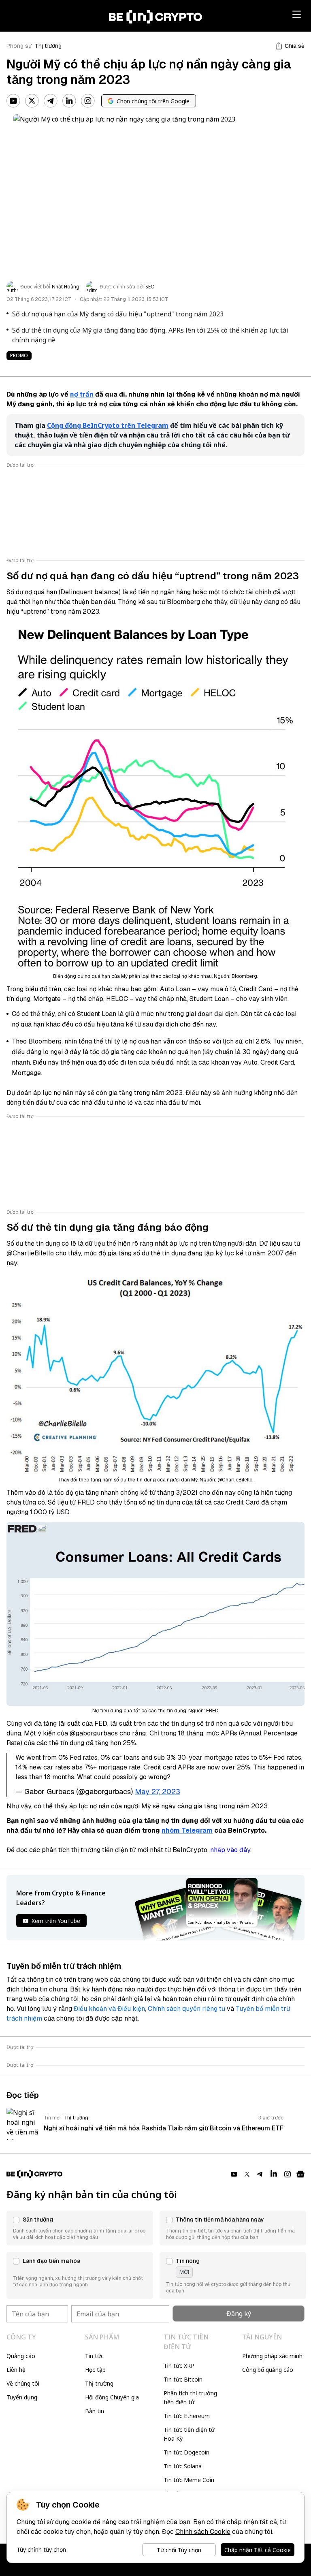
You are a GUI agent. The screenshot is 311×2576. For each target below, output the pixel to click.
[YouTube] (13, 101)
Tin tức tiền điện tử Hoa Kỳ (189, 2434)
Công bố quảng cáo (268, 2370)
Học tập (95, 2370)
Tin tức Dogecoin (186, 2452)
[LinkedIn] (69, 101)
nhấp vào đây (230, 1850)
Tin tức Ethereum (187, 2416)
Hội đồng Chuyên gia (112, 2397)
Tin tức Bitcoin (183, 2379)
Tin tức (94, 2356)
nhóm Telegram (187, 1830)
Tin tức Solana (183, 2466)
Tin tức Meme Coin (189, 2480)
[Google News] (300, 2174)
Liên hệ (16, 2370)
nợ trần (82, 394)
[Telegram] (51, 101)
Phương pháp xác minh (272, 2356)
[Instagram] (88, 101)
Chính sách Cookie (203, 2532)
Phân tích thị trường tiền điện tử (190, 2398)
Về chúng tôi (23, 2383)
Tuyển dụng (22, 2397)
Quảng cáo (21, 2356)
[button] (80, 2228)
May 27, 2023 (158, 1792)
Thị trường (48, 46)
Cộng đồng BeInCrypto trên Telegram (108, 425)
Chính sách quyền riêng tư (186, 2009)
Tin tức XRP (179, 2366)
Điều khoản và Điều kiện (109, 2009)
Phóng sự (19, 46)
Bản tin (95, 2411)
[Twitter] (32, 101)
